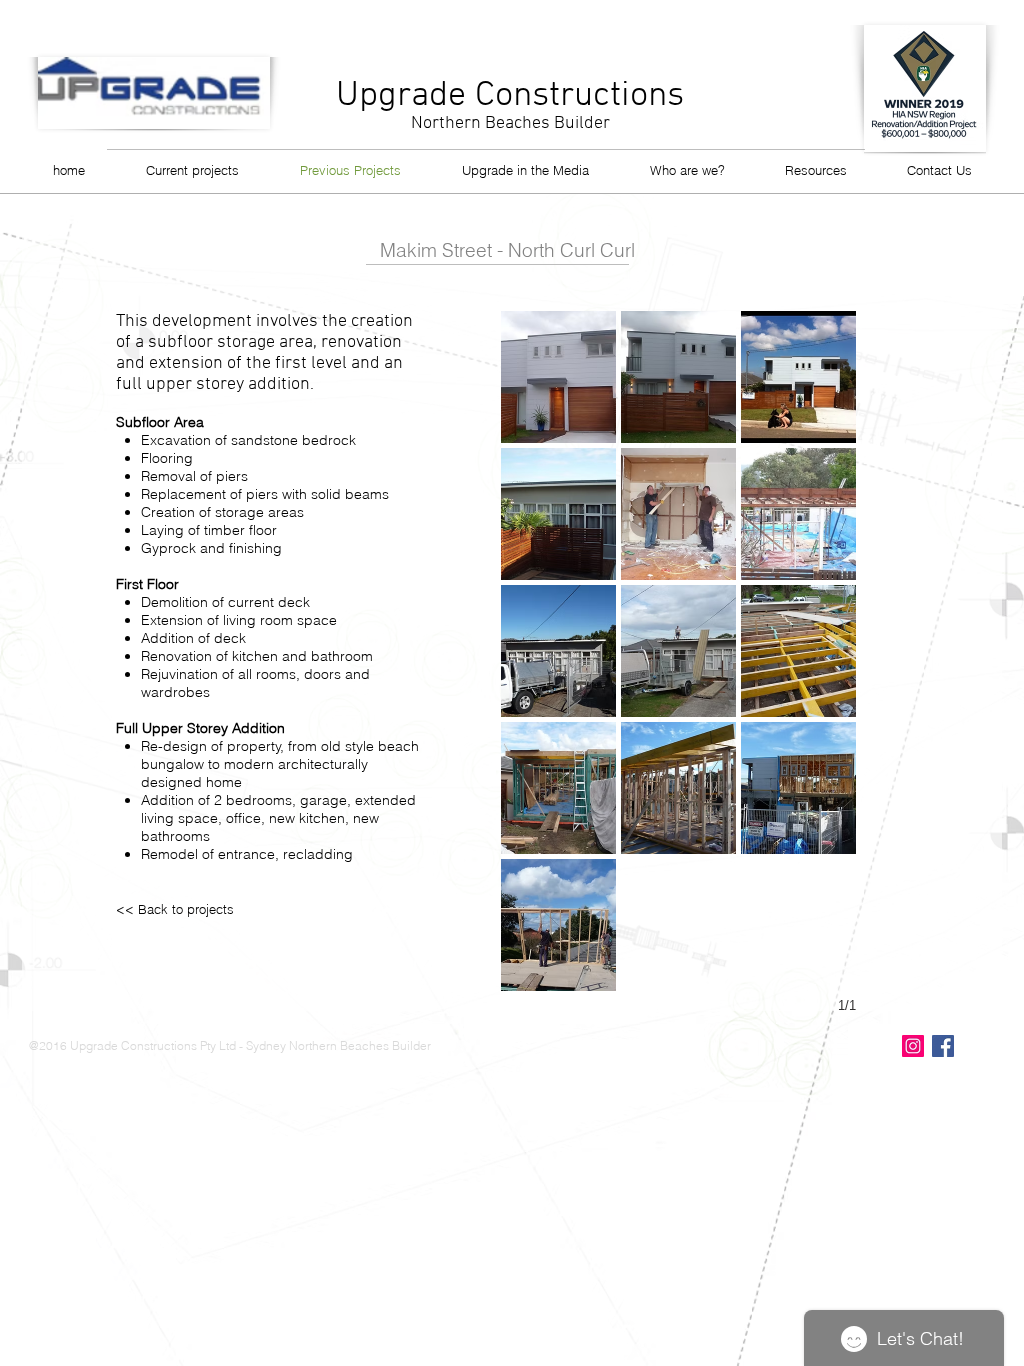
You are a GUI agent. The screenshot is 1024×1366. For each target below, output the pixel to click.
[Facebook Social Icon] (943, 1046)
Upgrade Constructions (510, 96)
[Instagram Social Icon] (913, 1046)
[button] (558, 377)
